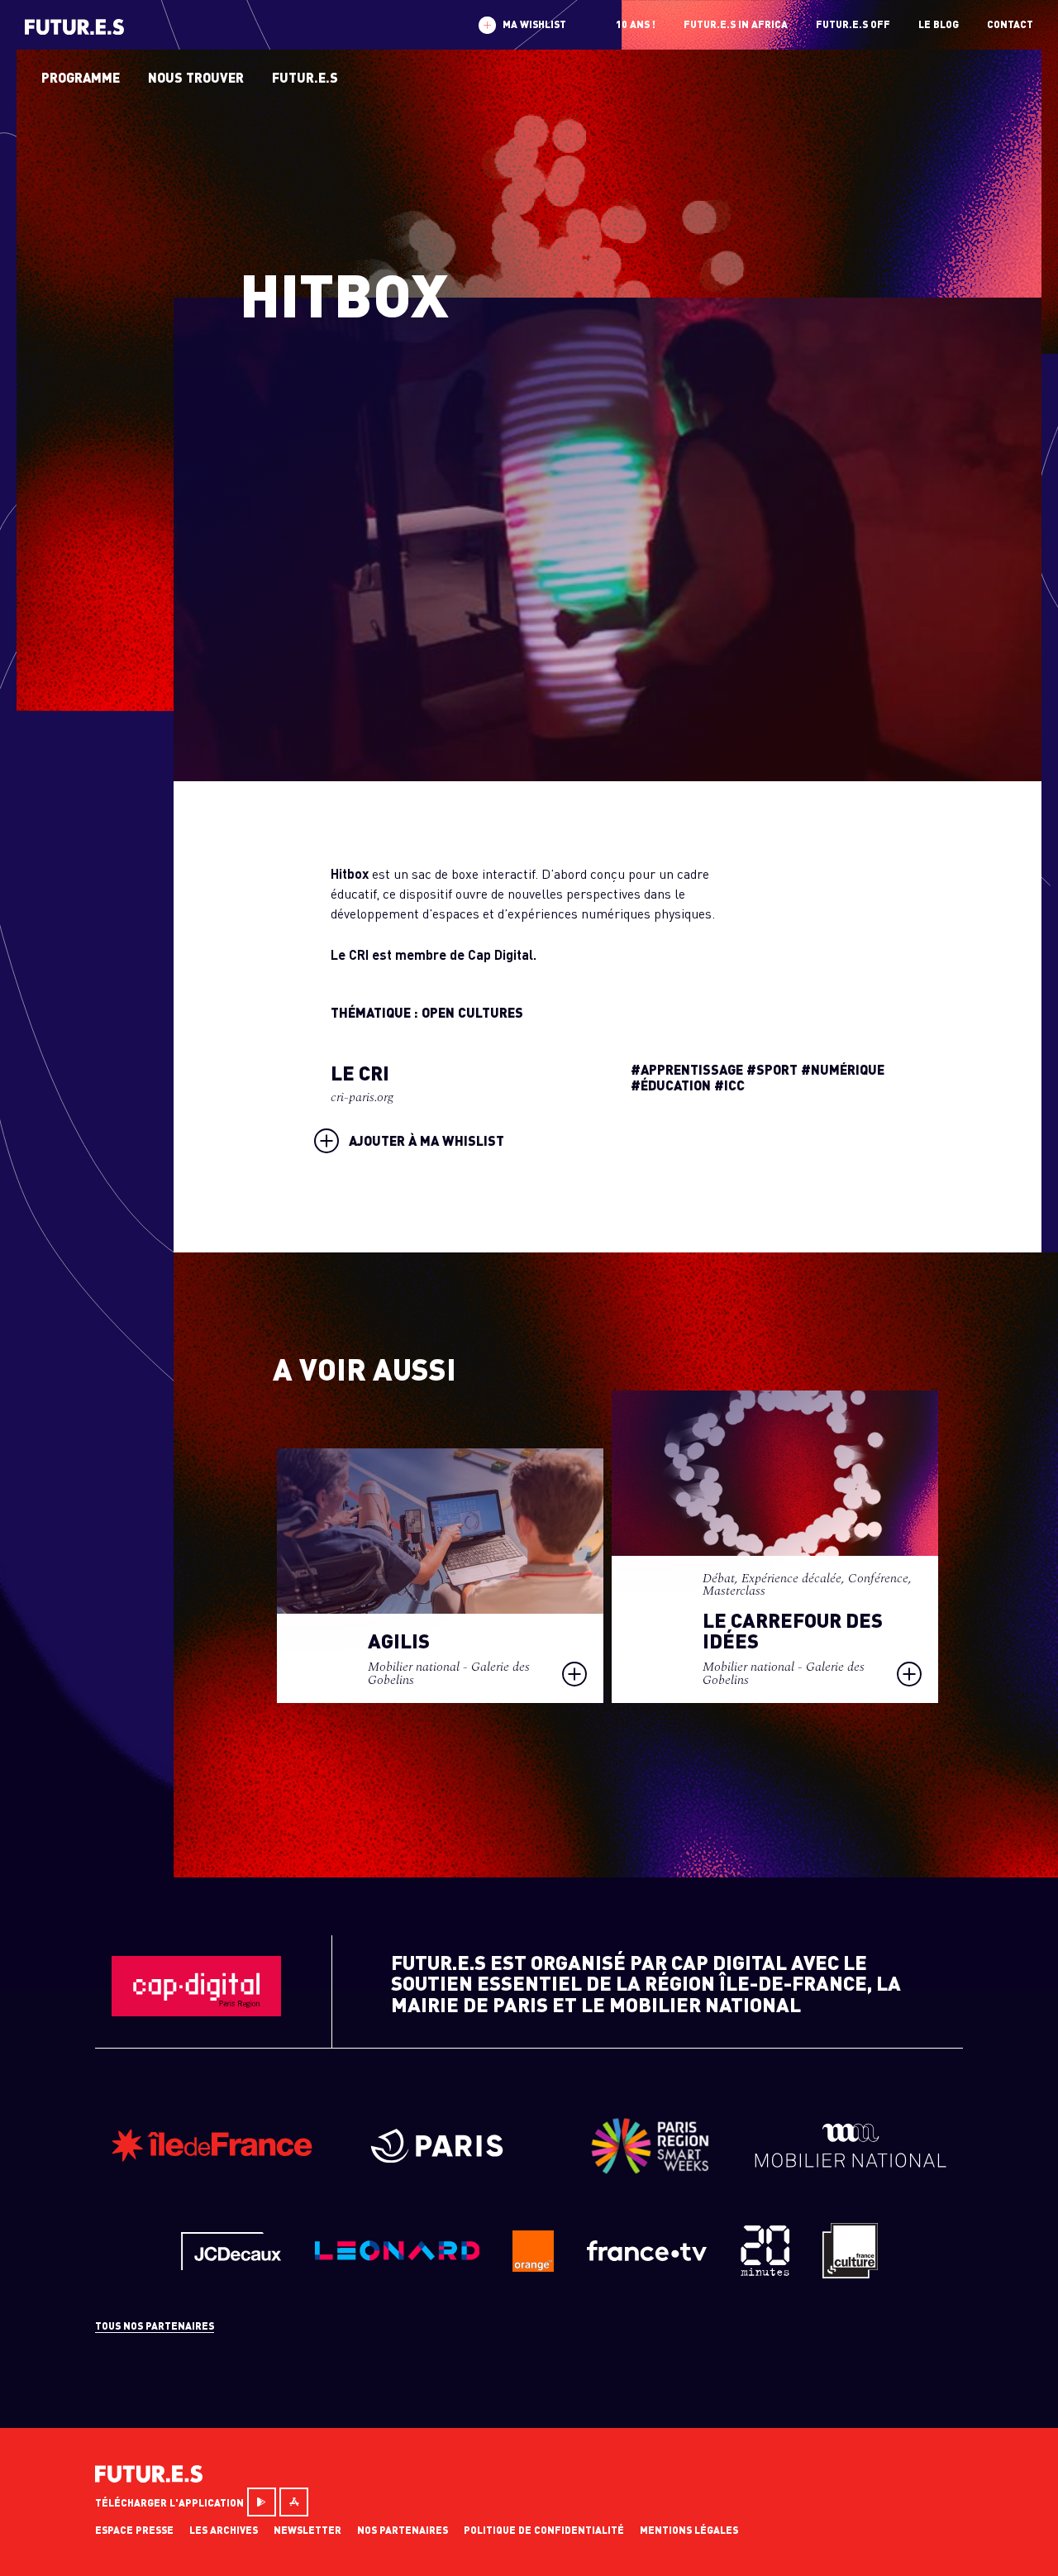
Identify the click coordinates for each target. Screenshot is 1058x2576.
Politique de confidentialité (544, 2530)
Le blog (939, 24)
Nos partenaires (403, 2530)
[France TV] (647, 2256)
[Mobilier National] (851, 2163)
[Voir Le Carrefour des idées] (775, 1546)
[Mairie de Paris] (446, 2157)
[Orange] (533, 2266)
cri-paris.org (362, 1097)
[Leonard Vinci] (397, 2256)
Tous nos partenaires (155, 2326)
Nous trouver (196, 77)
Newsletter (307, 2530)
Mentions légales (689, 2530)
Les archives (224, 2530)
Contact (1010, 24)
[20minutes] (765, 2271)
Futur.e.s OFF (853, 24)
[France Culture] (850, 2273)
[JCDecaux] (231, 2265)
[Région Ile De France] (212, 2157)
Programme (81, 77)
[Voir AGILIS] (440, 1575)
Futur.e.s (305, 77)
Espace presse (134, 2530)
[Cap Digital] (196, 2011)
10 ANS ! (636, 24)
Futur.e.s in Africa (736, 24)
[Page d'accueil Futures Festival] (149, 2477)
